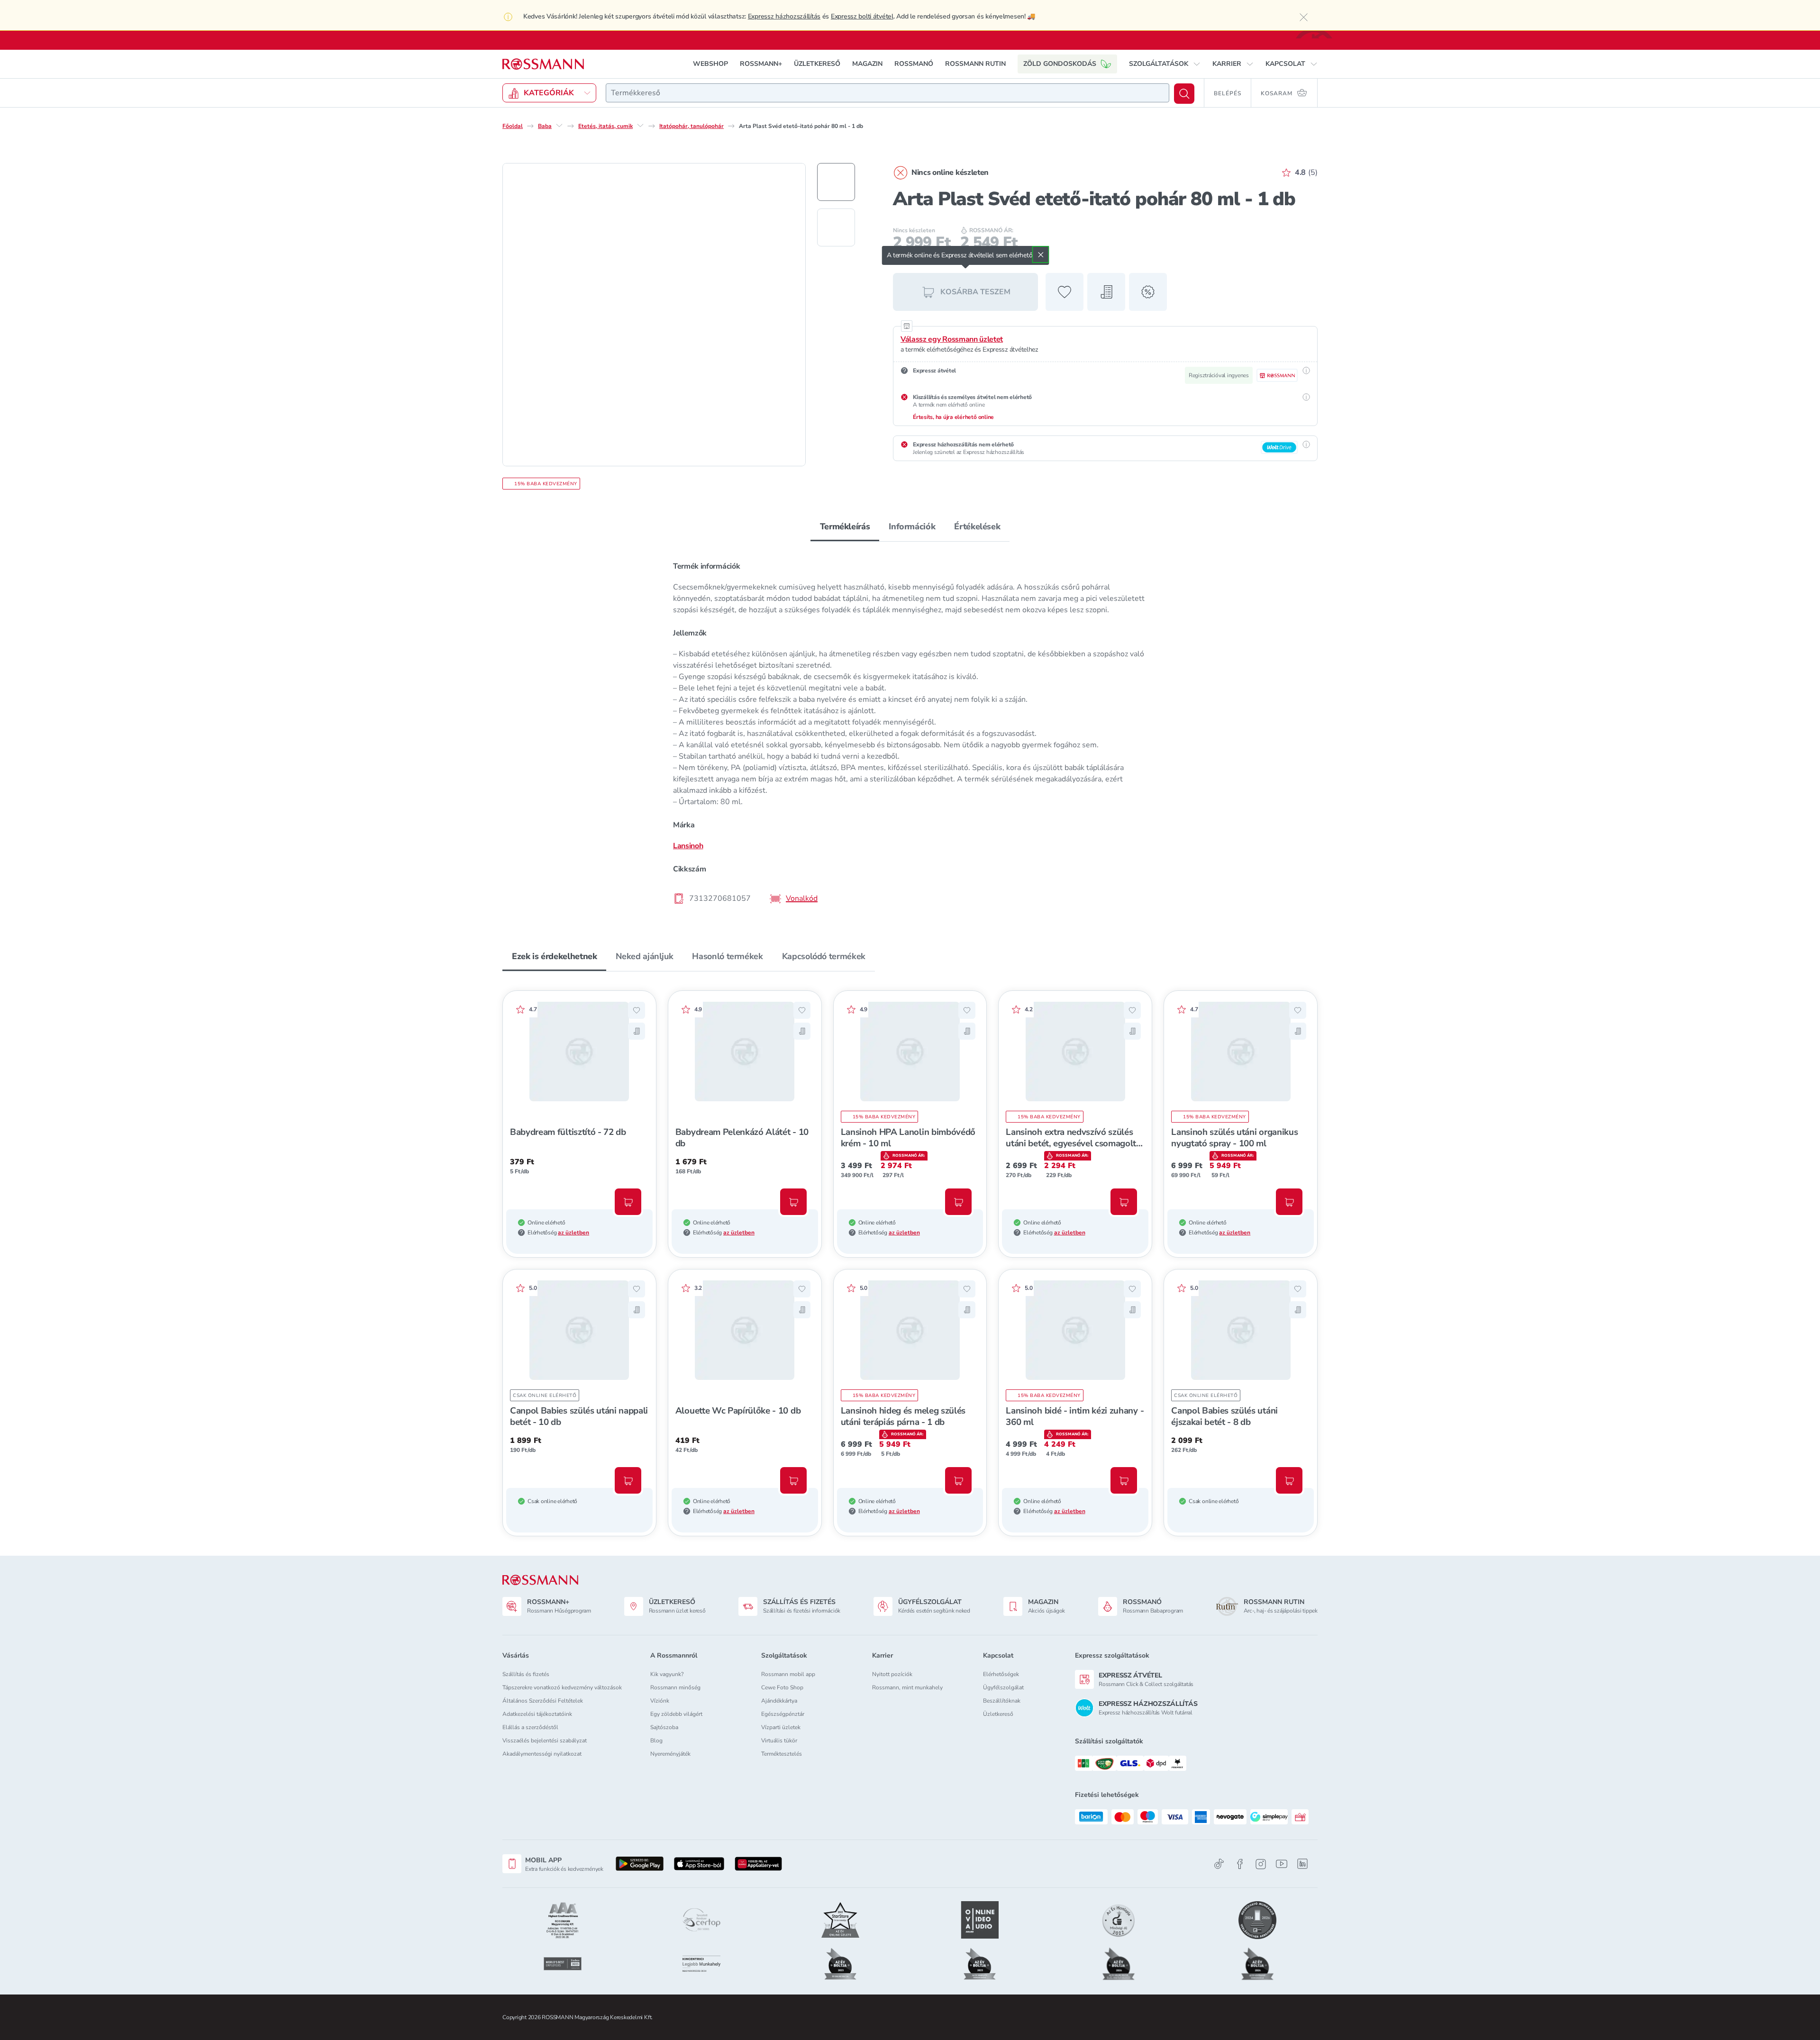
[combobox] (887, 93)
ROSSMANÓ (914, 64)
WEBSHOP (710, 64)
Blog (656, 1741)
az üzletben (573, 1233)
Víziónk (660, 1701)
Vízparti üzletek (781, 1727)
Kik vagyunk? (667, 1674)
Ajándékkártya (779, 1701)
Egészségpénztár (783, 1714)
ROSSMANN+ (761, 64)
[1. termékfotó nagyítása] (654, 315)
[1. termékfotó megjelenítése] (836, 182)
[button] (1165, 64)
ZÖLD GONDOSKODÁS (1060, 64)
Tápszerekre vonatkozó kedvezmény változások (562, 1687)
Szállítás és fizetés (526, 1674)
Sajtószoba (664, 1727)
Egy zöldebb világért (676, 1714)
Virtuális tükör (779, 1741)
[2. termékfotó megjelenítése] (836, 227)
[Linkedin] (1302, 1864)
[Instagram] (1261, 1864)
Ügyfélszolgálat (1003, 1687)
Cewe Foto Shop (782, 1687)
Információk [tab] (912, 526)
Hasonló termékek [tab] (727, 956)
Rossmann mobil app (788, 1674)
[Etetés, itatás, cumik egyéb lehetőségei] (640, 126)
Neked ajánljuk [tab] (644, 956)
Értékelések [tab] (977, 526)
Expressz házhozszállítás (784, 16)
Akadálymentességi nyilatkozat (542, 1754)
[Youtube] (1282, 1864)
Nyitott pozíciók (892, 1674)
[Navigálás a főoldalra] (543, 64)
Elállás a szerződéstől (530, 1727)
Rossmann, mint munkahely (907, 1687)
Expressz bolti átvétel (862, 16)
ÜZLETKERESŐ (817, 64)
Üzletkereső (998, 1714)
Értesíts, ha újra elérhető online (953, 417)
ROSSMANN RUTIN (975, 64)
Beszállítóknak (1002, 1701)
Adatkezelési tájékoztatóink (537, 1714)
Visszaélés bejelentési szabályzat (545, 1741)
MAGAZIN (867, 64)
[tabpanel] (910, 732)
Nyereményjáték (670, 1754)
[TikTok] (1219, 1864)
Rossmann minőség (675, 1687)
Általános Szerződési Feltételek (543, 1701)
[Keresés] (1184, 94)
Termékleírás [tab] (845, 526)
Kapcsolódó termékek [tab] (824, 956)
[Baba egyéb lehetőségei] (559, 126)
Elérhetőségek (1001, 1674)
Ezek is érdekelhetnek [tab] (554, 956)
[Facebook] (1240, 1864)
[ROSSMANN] (540, 1580)
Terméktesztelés (782, 1754)
